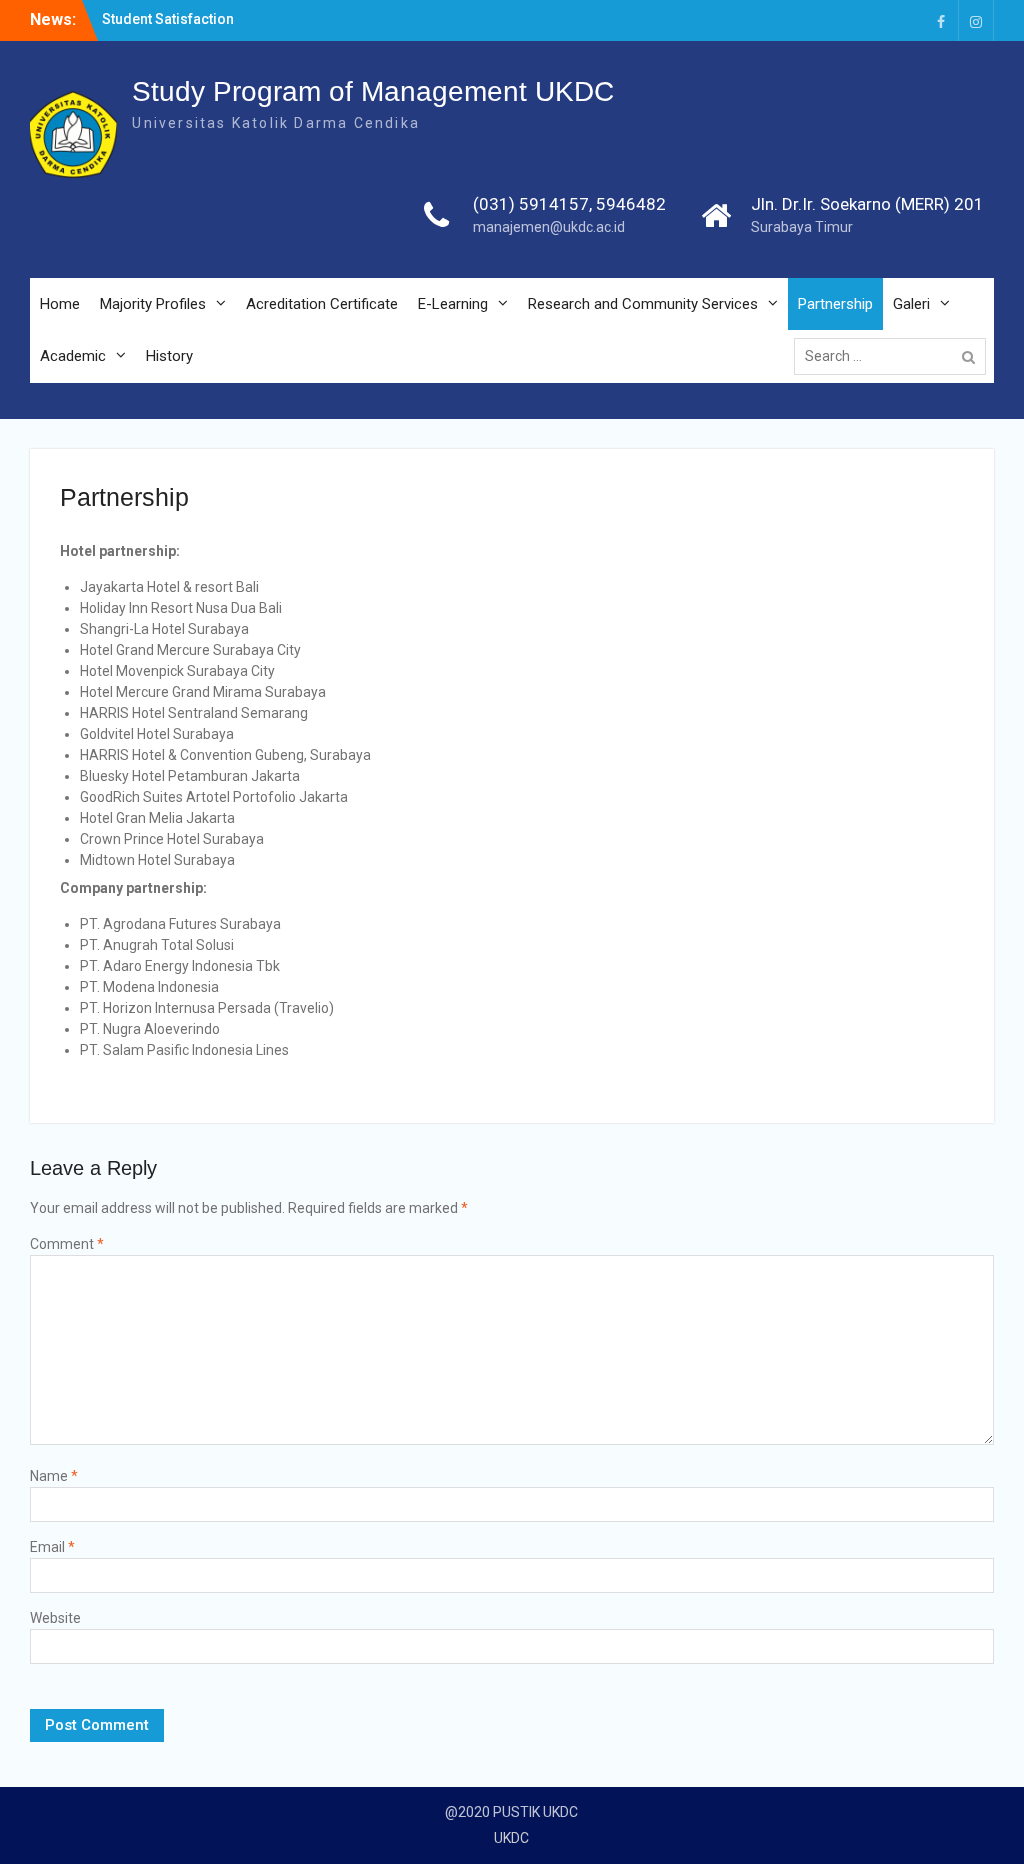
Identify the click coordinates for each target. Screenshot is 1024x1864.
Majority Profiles (153, 304)
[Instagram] (976, 20)
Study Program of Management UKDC (373, 91)
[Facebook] (941, 20)
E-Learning (453, 304)
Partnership (835, 304)
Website (55, 1618)
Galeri (911, 304)
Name (54, 1476)
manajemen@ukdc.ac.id (549, 227)
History (169, 356)
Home (60, 304)
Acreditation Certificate (322, 304)
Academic (73, 356)
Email (52, 1547)
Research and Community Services (643, 304)
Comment (67, 1244)
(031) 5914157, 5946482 (569, 204)
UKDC (511, 1838)
